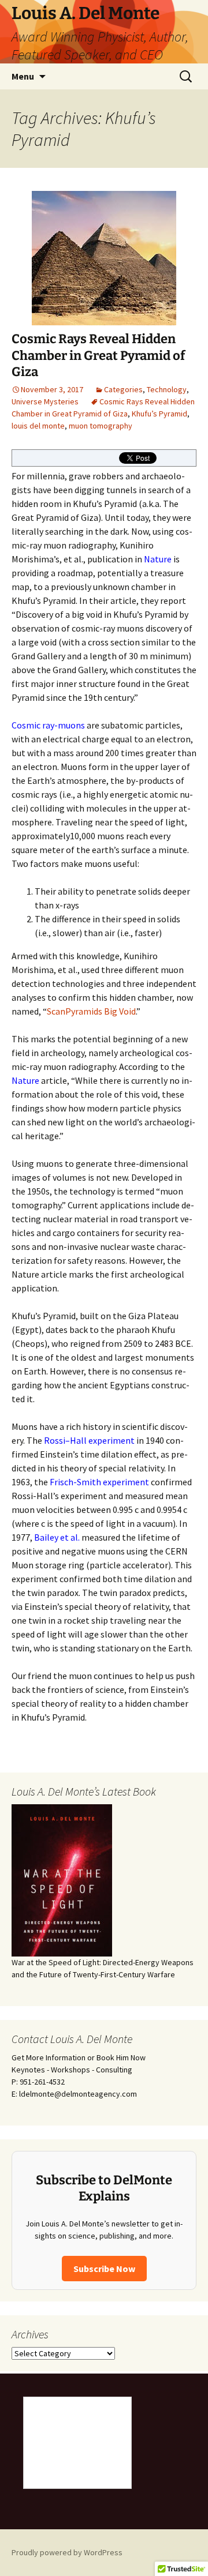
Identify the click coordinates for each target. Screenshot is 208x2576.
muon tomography (101, 426)
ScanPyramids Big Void (91, 1011)
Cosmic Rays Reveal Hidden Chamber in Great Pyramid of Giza (98, 355)
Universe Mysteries (45, 401)
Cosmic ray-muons (48, 725)
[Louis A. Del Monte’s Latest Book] (62, 1879)
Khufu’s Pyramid (159, 414)
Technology (167, 389)
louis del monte (38, 426)
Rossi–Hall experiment (89, 1440)
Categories (123, 389)
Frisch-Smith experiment (99, 1482)
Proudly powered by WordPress (67, 2552)
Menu (23, 76)
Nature (158, 559)
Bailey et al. (57, 1537)
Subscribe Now (104, 2269)
